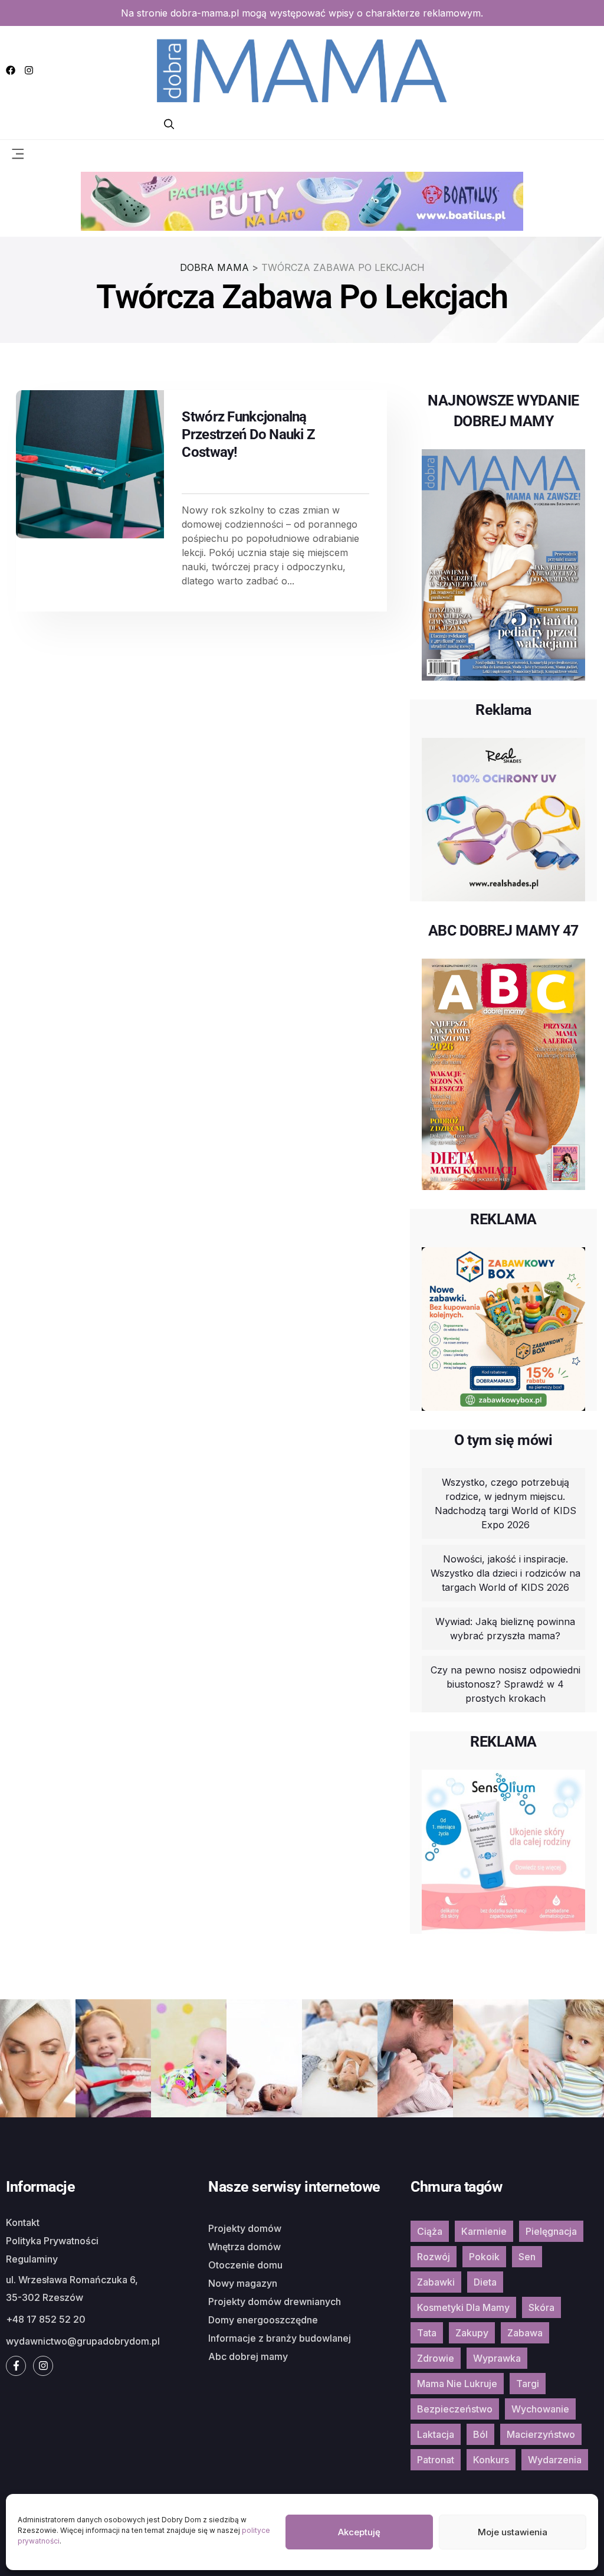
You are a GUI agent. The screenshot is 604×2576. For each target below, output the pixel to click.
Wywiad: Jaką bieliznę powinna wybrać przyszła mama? (505, 1629)
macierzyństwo (541, 2434)
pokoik (484, 2257)
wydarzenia (555, 2460)
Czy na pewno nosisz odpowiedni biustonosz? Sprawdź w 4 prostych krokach (505, 1684)
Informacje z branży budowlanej (280, 2338)
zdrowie (436, 2358)
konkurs (491, 2460)
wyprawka (497, 2358)
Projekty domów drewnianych (275, 2302)
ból (480, 2434)
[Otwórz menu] (18, 153)
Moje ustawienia (513, 2532)
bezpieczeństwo (455, 2409)
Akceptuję (359, 2532)
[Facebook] (11, 70)
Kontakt (23, 2222)
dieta (485, 2282)
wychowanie (540, 2409)
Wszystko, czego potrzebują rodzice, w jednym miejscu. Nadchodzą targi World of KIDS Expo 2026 (505, 1503)
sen (527, 2257)
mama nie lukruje (457, 2384)
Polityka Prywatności (52, 2241)
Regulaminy (32, 2259)
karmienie (484, 2231)
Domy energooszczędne (263, 2320)
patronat (436, 2460)
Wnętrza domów (244, 2247)
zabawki (436, 2282)
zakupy (472, 2333)
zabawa (525, 2333)
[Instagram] (29, 70)
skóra (541, 2307)
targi (528, 2384)
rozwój (434, 2257)
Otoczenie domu (245, 2265)
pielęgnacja (551, 2231)
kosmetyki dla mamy (463, 2307)
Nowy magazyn (243, 2283)
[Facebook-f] (16, 2366)
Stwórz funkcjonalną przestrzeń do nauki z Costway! (248, 434)
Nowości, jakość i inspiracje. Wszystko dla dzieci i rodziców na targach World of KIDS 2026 (505, 1573)
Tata (427, 2333)
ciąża (430, 2231)
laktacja (436, 2434)
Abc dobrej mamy (248, 2356)
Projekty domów (245, 2228)
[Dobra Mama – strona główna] (302, 69)
